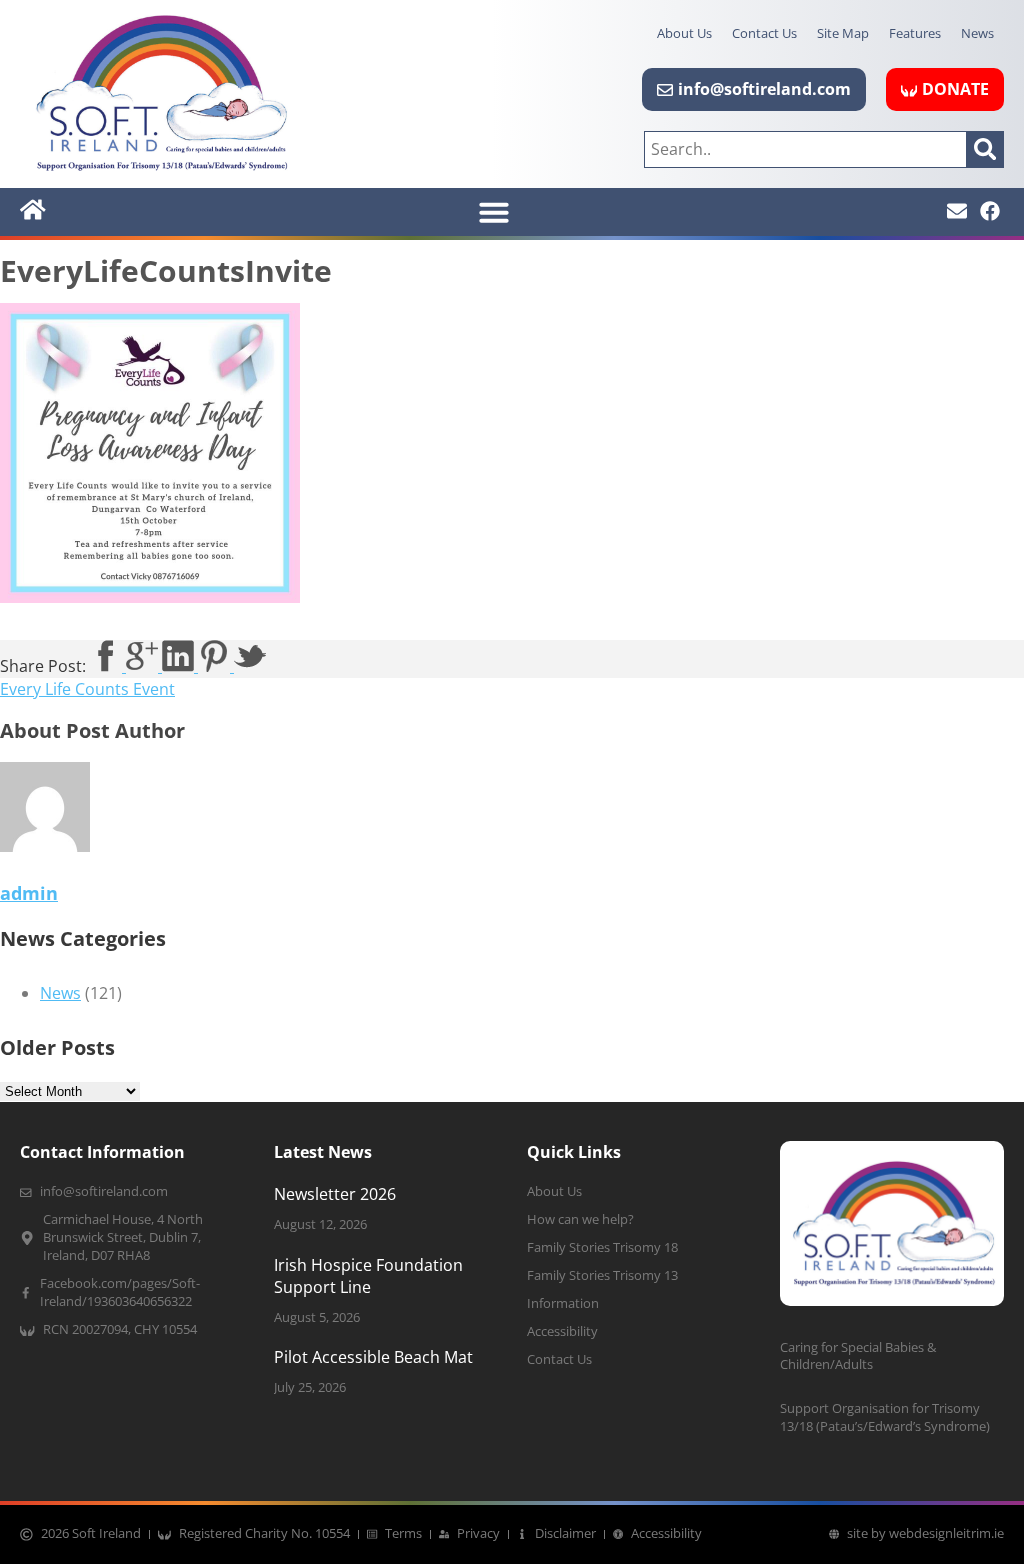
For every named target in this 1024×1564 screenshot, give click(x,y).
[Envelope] (957, 211)
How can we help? (580, 1219)
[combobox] (805, 149)
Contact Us (764, 33)
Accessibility (562, 1331)
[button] (494, 212)
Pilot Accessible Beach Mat (373, 1357)
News (977, 33)
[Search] (985, 149)
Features (915, 33)
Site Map (843, 33)
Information (563, 1303)
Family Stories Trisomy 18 (602, 1247)
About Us (684, 33)
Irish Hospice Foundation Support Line (368, 1276)
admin (29, 893)
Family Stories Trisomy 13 (602, 1275)
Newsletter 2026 (335, 1194)
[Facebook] (990, 211)
